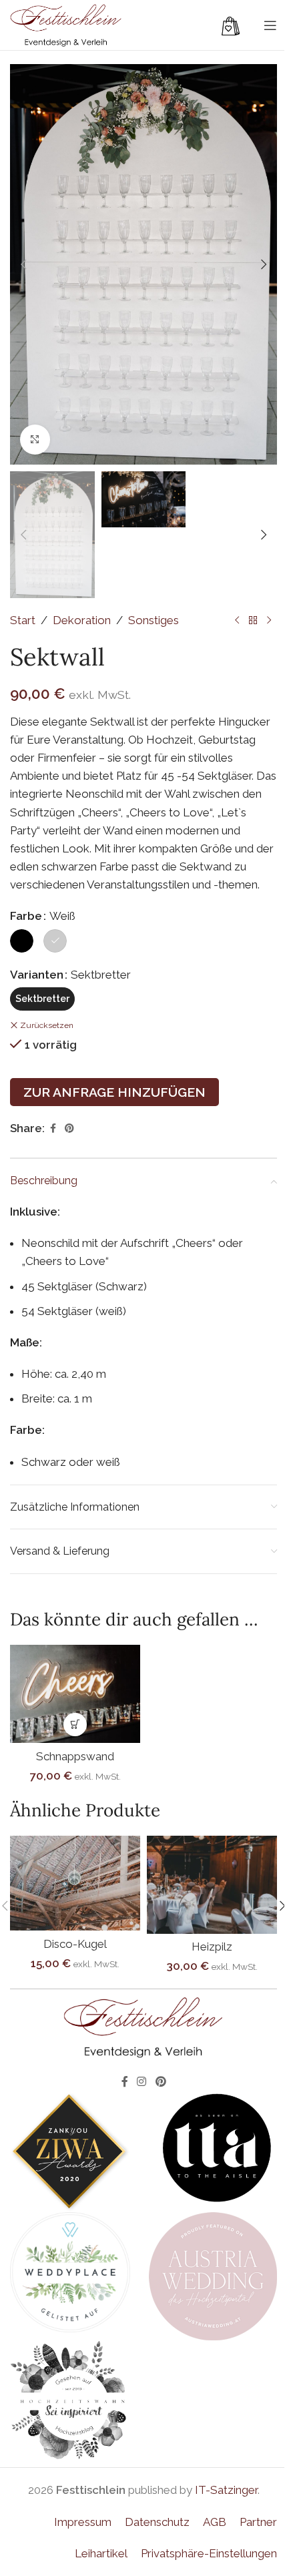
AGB (215, 2522)
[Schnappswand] (75, 1694)
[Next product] (269, 620)
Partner (258, 2522)
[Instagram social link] (142, 2082)
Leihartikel (101, 2553)
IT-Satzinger (226, 2490)
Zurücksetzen (47, 1025)
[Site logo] (66, 24)
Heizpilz (212, 1947)
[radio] (22, 941)
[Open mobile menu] (270, 25)
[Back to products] (253, 620)
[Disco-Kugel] (75, 1883)
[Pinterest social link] (69, 1128)
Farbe (26, 916)
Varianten (37, 975)
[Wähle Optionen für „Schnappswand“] (75, 1725)
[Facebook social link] (53, 1128)
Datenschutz (157, 2522)
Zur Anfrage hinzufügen (114, 1092)
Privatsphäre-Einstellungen (209, 2553)
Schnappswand (75, 1756)
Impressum (83, 2522)
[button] (23, 264)
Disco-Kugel (75, 1944)
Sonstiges (154, 620)
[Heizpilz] (212, 1884)
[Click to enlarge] (35, 440)
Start (23, 620)
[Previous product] (237, 620)
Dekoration (82, 620)
